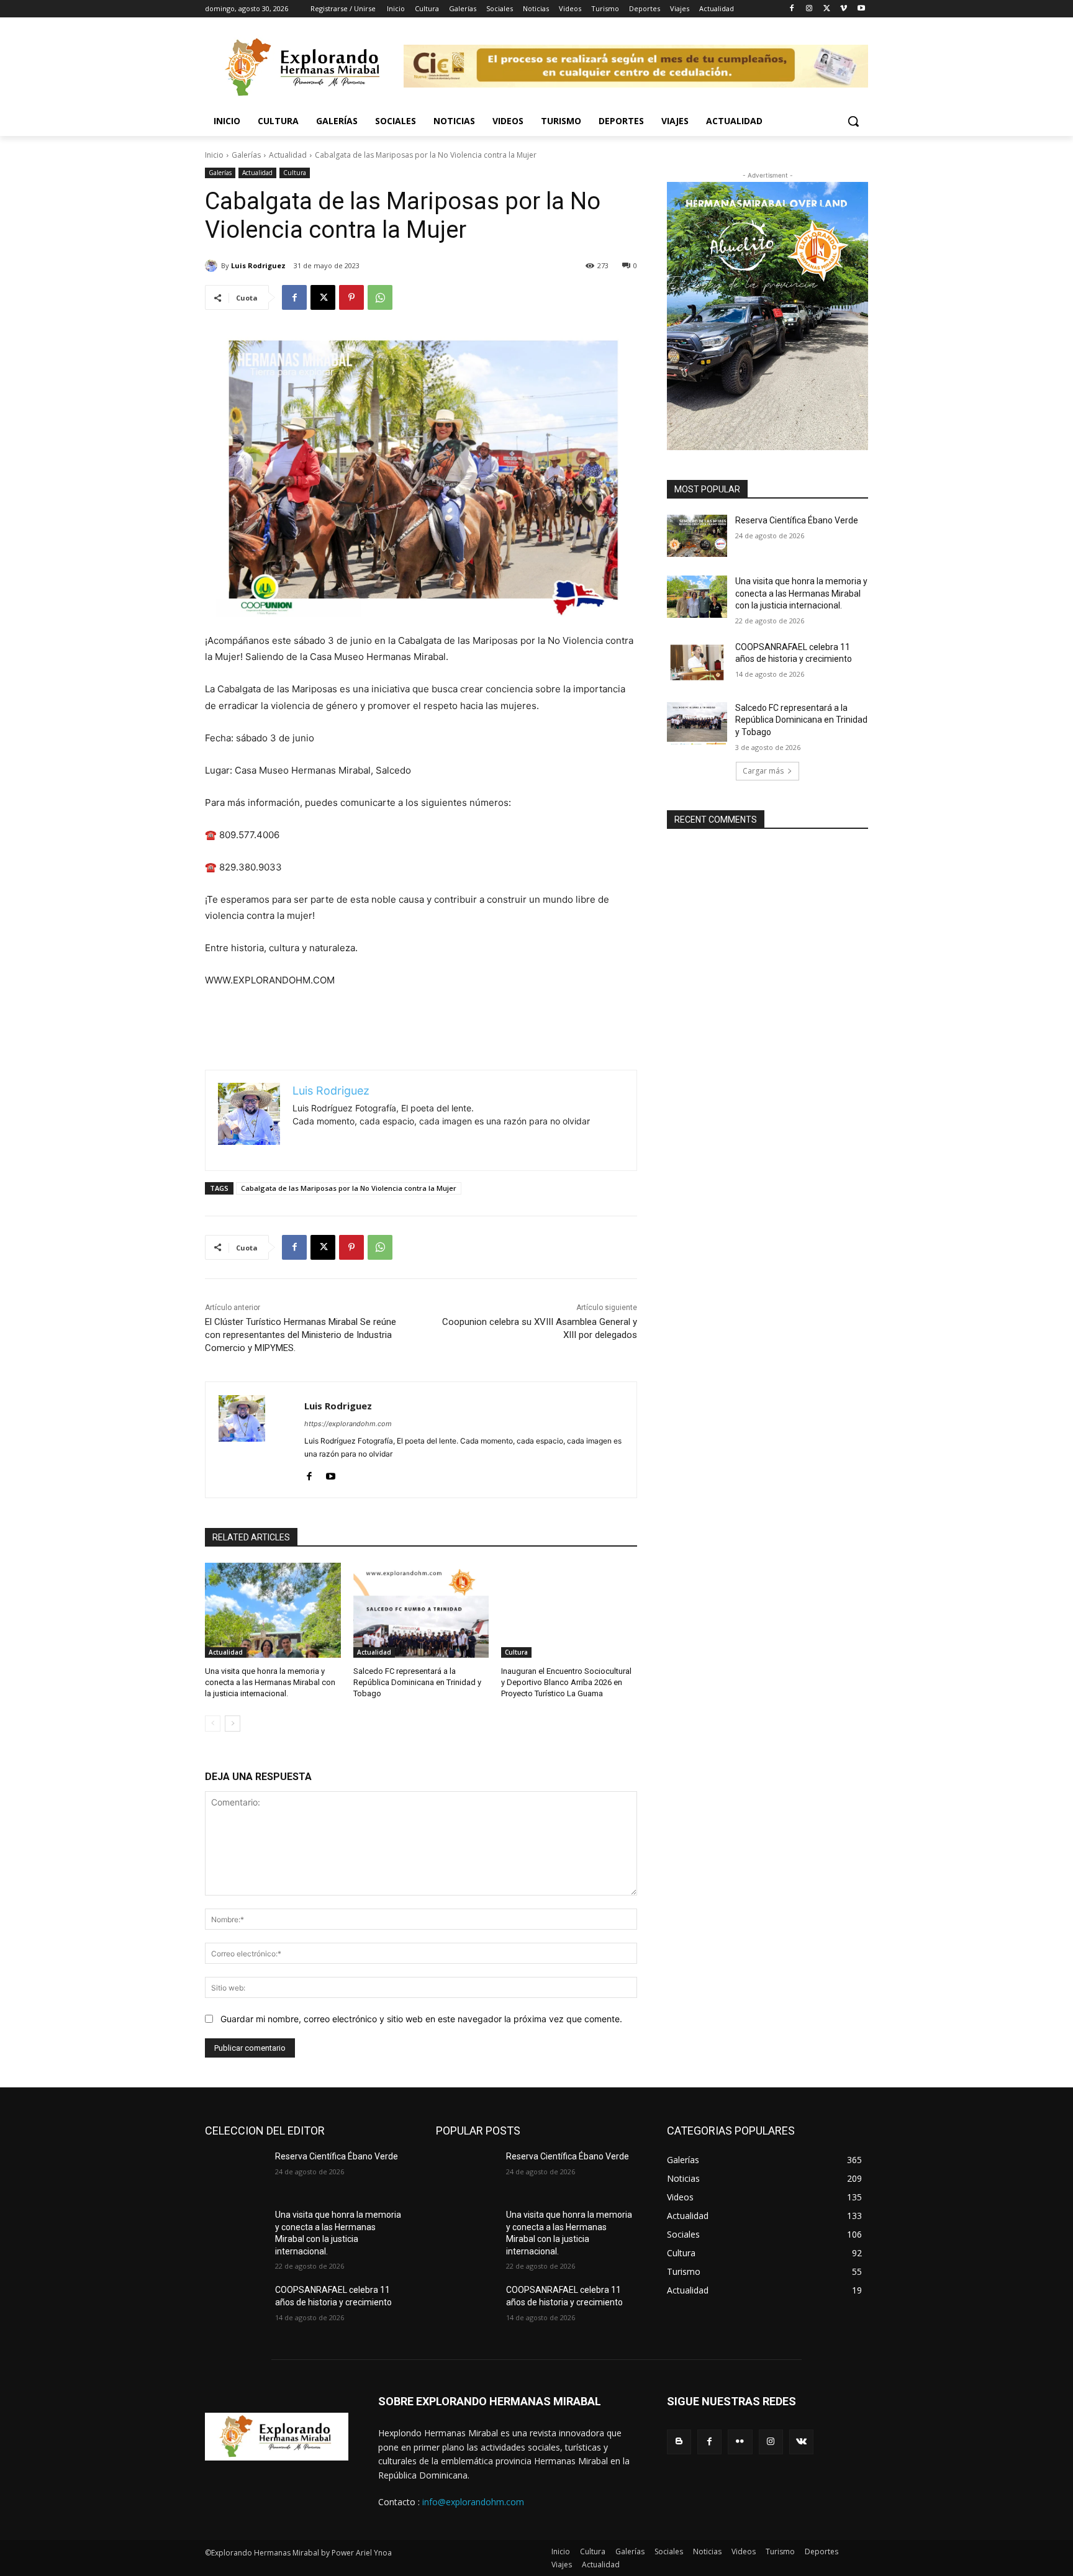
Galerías (246, 155)
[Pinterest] (351, 297)
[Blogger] (679, 2442)
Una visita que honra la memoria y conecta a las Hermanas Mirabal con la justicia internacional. (270, 1682)
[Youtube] (861, 9)
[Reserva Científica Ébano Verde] (697, 536)
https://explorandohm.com (348, 1424)
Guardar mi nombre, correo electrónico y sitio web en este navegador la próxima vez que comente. (421, 2019)
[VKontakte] (801, 2442)
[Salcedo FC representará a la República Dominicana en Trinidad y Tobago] (421, 1610)
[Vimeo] (844, 9)
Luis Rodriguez (258, 265)
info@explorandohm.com (473, 2502)
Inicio (214, 155)
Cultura (295, 173)
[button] (853, 121)
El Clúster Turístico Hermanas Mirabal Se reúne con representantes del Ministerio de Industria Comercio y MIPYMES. (301, 1335)
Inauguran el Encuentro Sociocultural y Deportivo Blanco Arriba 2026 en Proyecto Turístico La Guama (566, 1682)
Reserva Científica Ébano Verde (797, 520)
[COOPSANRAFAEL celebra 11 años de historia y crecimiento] (697, 662)
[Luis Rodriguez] (213, 266)
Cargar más (763, 771)
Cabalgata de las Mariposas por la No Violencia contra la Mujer (349, 1188)
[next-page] (233, 1724)
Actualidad (288, 155)
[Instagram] (809, 9)
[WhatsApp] (380, 297)
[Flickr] (740, 2442)
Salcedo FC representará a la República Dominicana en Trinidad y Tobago (417, 1682)
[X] (827, 9)
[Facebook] (792, 9)
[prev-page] (213, 1724)
